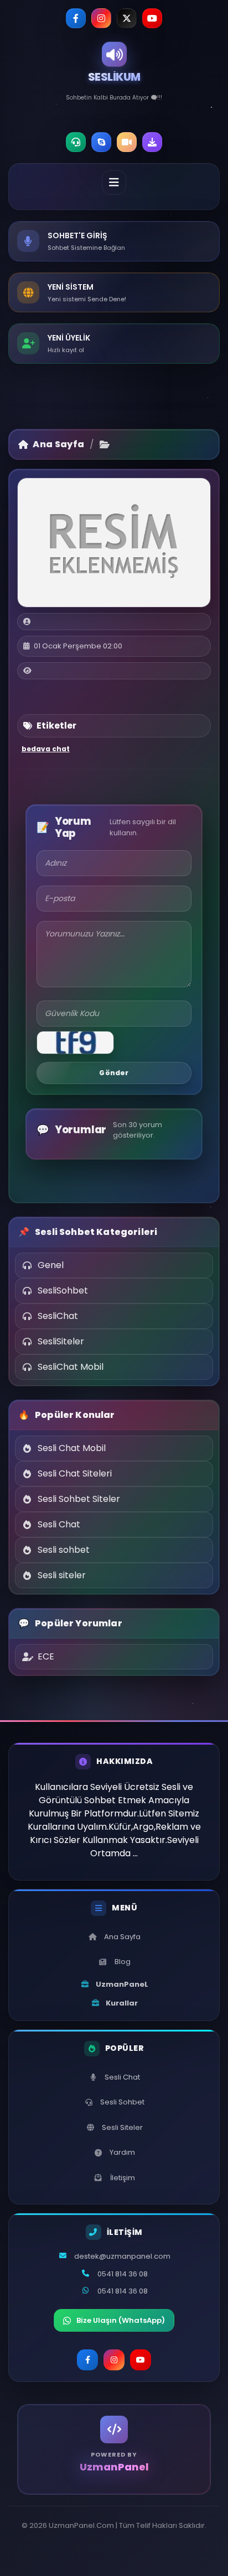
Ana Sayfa (58, 444)
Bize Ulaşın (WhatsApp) (121, 2320)
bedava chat (46, 749)
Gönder (114, 1073)
